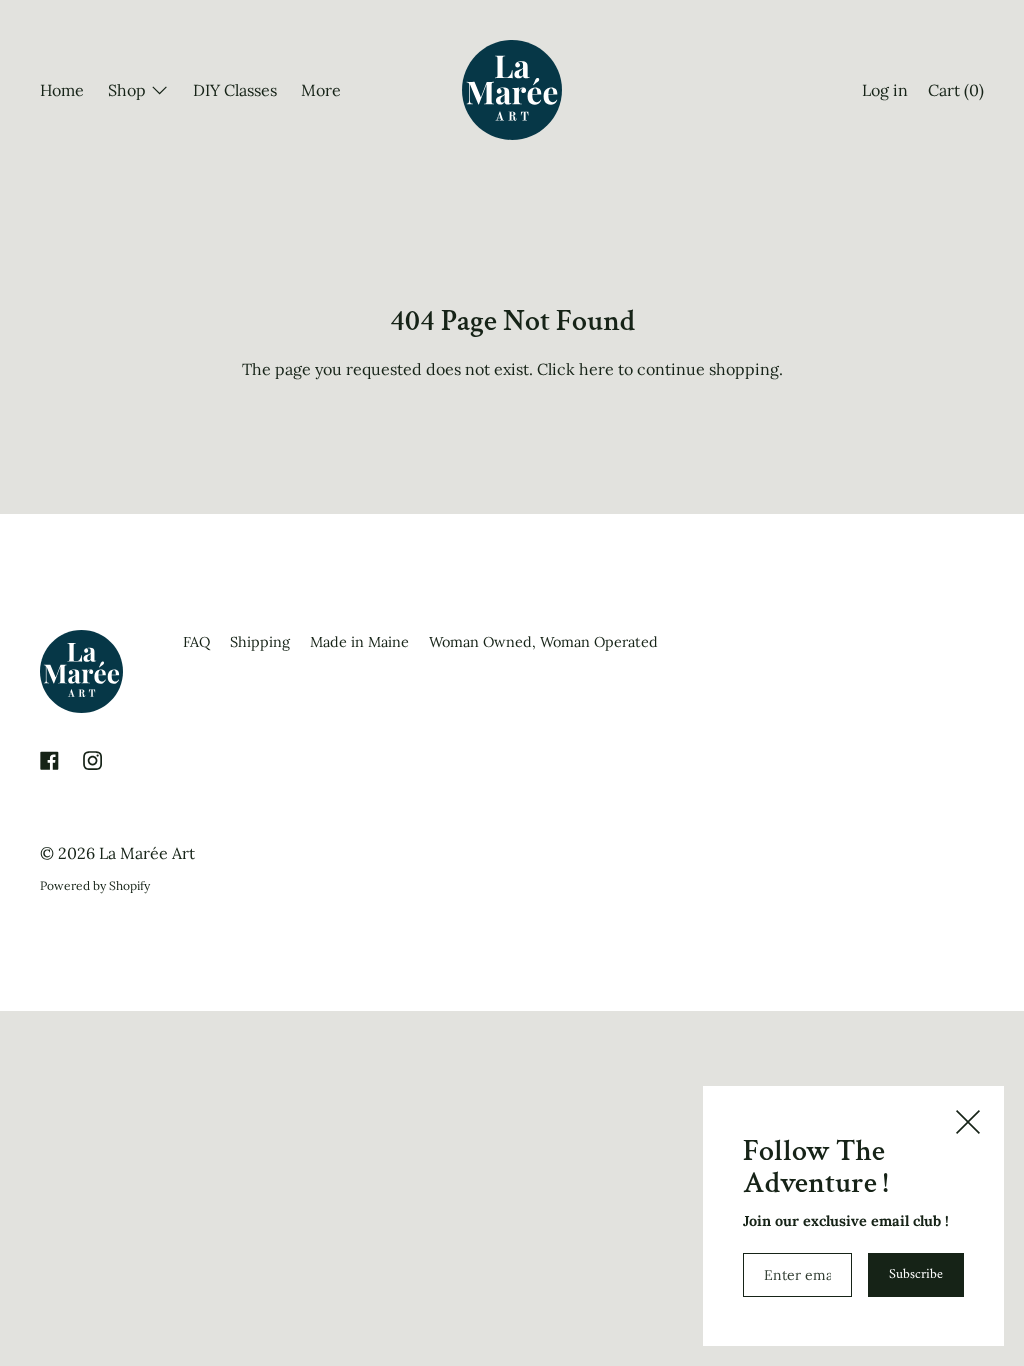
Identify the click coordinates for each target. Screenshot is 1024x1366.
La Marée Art (147, 853)
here (596, 369)
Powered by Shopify (95, 885)
